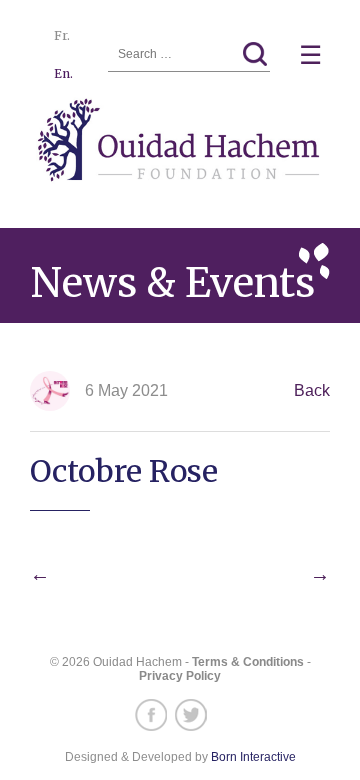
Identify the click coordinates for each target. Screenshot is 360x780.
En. (63, 73)
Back (312, 390)
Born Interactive (253, 757)
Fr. (62, 35)
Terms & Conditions (248, 662)
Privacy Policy (180, 676)
